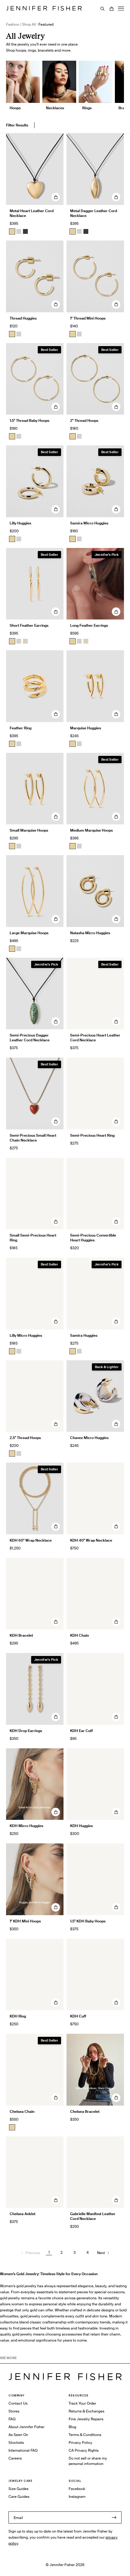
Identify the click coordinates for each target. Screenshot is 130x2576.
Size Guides (18, 2489)
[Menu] (121, 9)
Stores (14, 2411)
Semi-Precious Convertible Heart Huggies (93, 1238)
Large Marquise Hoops (29, 933)
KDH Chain (80, 1635)
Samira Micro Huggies (89, 523)
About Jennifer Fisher (26, 2427)
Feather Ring (21, 728)
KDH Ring (18, 2016)
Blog (72, 2427)
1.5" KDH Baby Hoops (88, 1921)
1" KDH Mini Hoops (25, 1921)
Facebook (77, 2489)
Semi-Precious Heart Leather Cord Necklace (95, 1038)
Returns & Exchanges (86, 2411)
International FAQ (23, 2450)
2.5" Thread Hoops (25, 1438)
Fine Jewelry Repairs (86, 2419)
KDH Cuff (78, 2016)
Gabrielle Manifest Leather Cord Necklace (93, 2216)
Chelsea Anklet (23, 2214)
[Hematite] (25, 231)
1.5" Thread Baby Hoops (29, 420)
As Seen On (18, 2435)
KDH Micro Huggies (26, 1826)
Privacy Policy (80, 2442)
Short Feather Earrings (29, 625)
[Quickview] (56, 197)
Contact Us (18, 2403)
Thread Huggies (23, 318)
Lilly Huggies (20, 523)
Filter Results (17, 125)
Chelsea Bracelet (85, 2111)
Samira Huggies (84, 1335)
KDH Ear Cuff (81, 1731)
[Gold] (12, 231)
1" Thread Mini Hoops (88, 318)
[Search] (102, 9)
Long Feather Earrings (89, 625)
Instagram (77, 2496)
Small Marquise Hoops (29, 830)
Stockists (16, 2442)
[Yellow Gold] (12, 334)
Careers (15, 2458)
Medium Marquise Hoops (91, 830)
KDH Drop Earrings (26, 1731)
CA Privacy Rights (84, 2450)
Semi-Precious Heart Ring (92, 1135)
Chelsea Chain (22, 2111)
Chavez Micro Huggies (89, 1438)
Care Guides (19, 2496)
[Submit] (114, 2517)
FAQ (12, 2419)
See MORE (8, 2358)
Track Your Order (82, 2403)
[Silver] (19, 231)
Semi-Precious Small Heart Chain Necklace (33, 1138)
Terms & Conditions (85, 2435)
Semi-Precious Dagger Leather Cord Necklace (30, 1038)
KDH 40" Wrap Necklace (91, 1540)
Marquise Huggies (86, 728)
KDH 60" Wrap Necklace (31, 1540)
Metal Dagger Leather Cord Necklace (94, 213)
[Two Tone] (25, 641)
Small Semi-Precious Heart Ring (33, 1238)
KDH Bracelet (21, 1635)
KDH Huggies (81, 1826)
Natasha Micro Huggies (90, 933)
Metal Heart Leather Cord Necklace (32, 213)
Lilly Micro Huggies (26, 1335)
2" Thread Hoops (84, 420)
